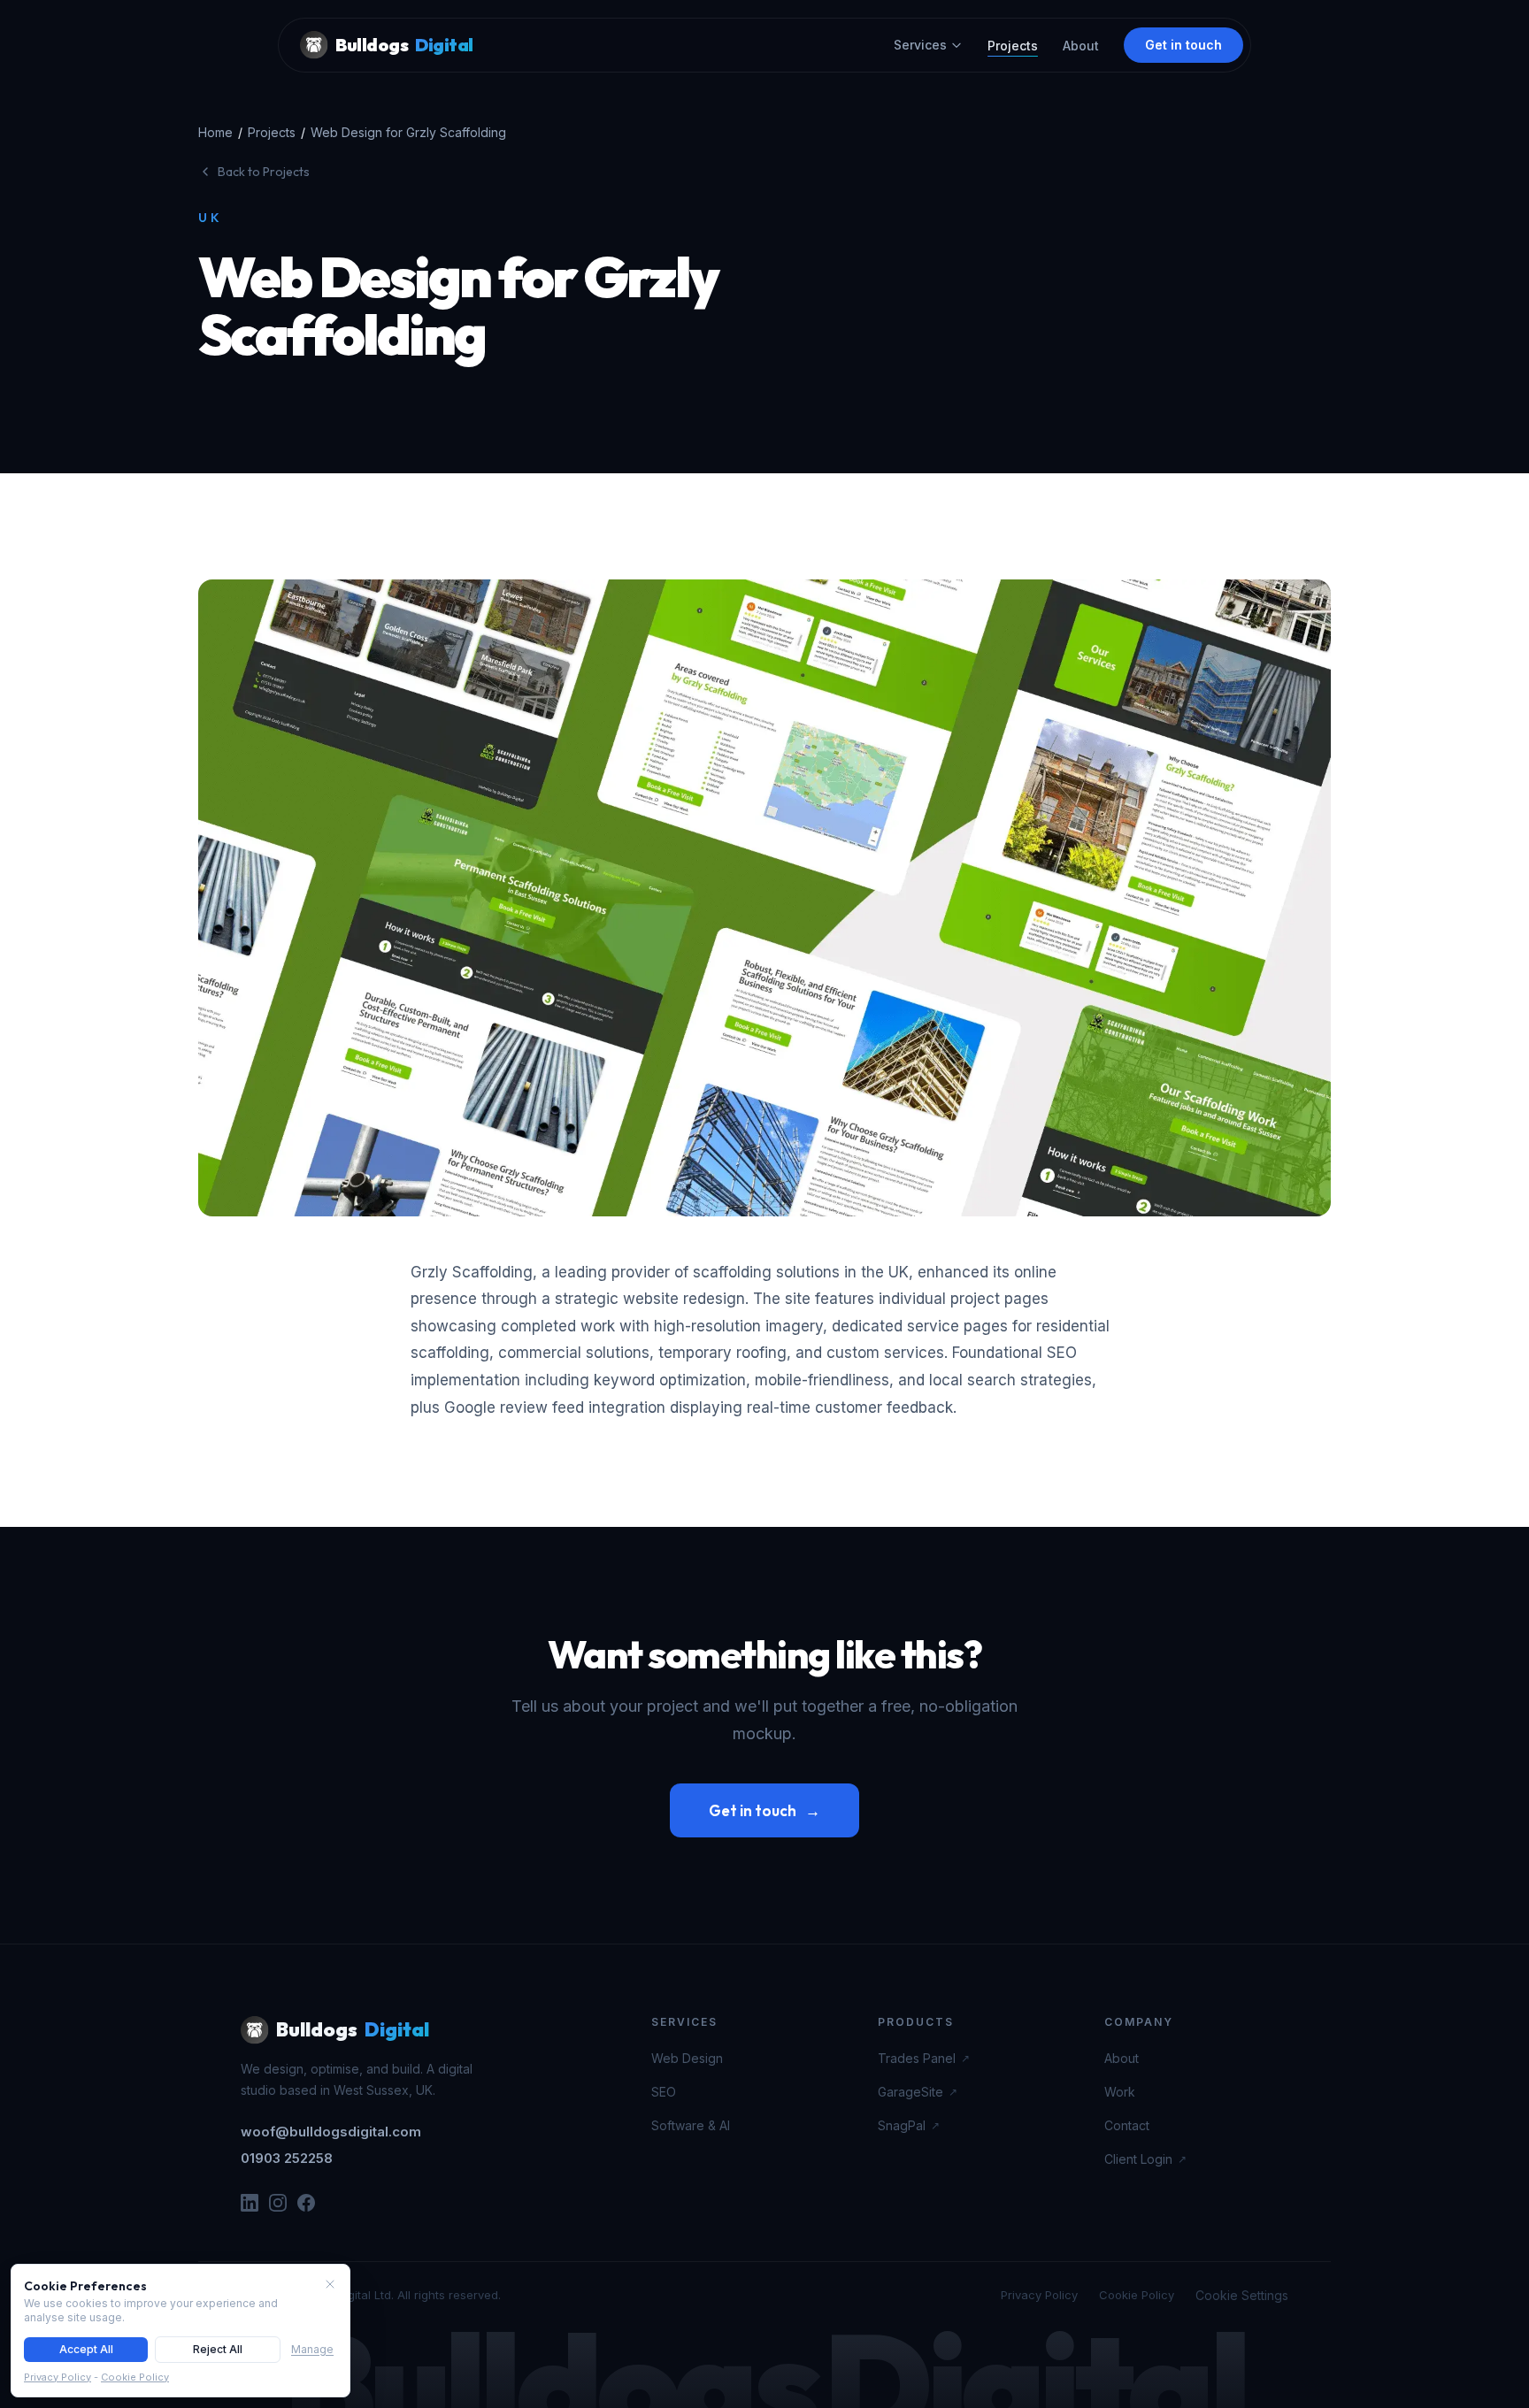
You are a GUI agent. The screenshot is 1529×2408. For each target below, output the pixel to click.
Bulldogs (404, 45)
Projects (1013, 46)
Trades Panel (924, 2058)
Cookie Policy (1137, 2295)
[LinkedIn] (250, 2203)
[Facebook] (306, 2203)
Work (1120, 2092)
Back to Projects (264, 172)
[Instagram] (278, 2203)
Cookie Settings (1242, 2295)
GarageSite (918, 2092)
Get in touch (1183, 45)
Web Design (687, 2058)
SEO (664, 2092)
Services (920, 45)
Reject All (218, 2349)
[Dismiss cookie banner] (330, 2284)
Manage (312, 2349)
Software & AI (691, 2125)
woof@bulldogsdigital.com (331, 2132)
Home (215, 132)
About (1081, 46)
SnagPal (909, 2125)
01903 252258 (287, 2158)
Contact (1127, 2125)
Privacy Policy (1039, 2295)
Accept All (86, 2349)
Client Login (1145, 2159)
